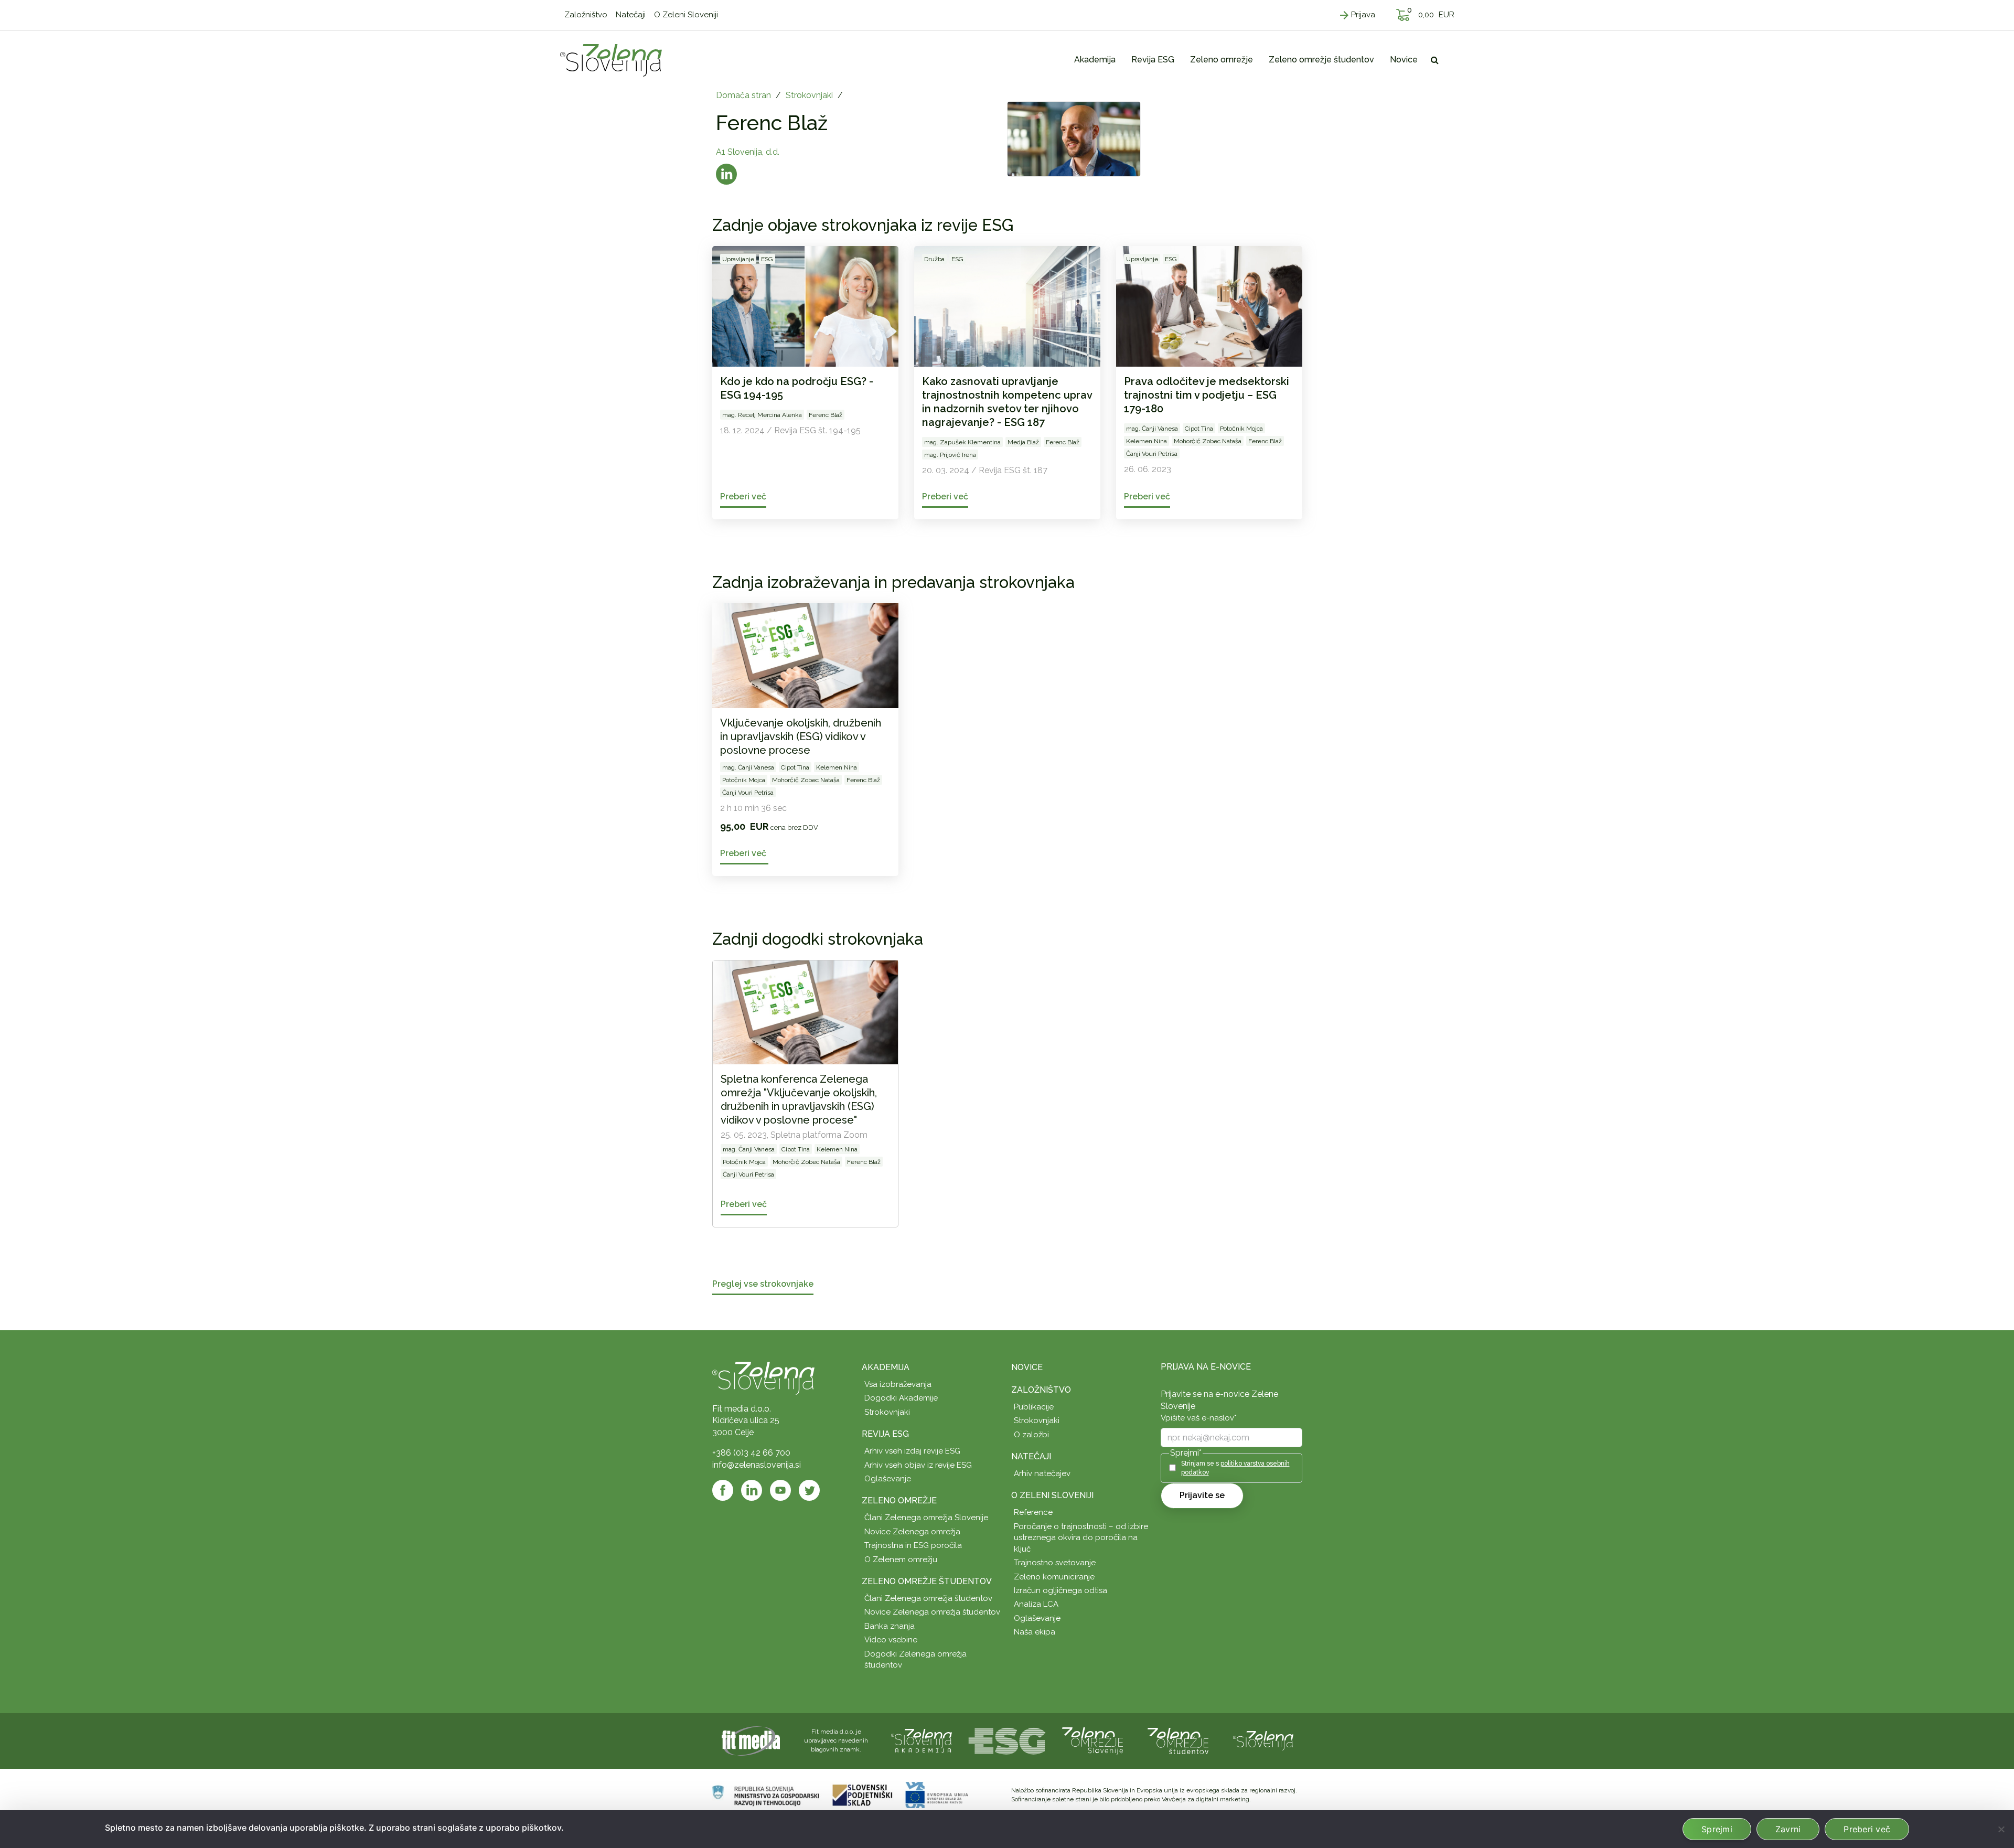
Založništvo (1041, 1390)
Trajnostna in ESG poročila (913, 1545)
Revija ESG (885, 1434)
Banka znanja (890, 1626)
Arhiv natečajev (1042, 1473)
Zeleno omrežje (899, 1500)
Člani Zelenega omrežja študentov (928, 1598)
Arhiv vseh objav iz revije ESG (918, 1465)
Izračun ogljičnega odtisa (1060, 1590)
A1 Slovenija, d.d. (748, 152)
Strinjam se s (1235, 1468)
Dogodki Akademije (901, 1398)
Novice (1027, 1367)
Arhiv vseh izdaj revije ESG (912, 1451)
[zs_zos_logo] (1178, 1740)
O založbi (1031, 1435)
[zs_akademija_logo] (922, 1740)
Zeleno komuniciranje (1054, 1577)
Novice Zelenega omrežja (912, 1532)
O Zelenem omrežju (901, 1559)
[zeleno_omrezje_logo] (1092, 1740)
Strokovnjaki (809, 95)
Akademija (886, 1367)
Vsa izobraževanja (898, 1384)
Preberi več (1867, 1829)
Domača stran (743, 95)
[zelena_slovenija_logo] (1263, 1740)
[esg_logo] (1007, 1740)
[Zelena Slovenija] (611, 60)
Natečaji (1031, 1456)
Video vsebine (891, 1640)
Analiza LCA (1036, 1604)
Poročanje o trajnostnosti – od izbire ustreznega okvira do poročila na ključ (1081, 1538)
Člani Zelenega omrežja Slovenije (926, 1518)
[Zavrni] (2001, 1829)
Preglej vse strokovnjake (763, 1284)
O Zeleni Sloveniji (1052, 1495)
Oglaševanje (888, 1479)
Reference (1033, 1512)
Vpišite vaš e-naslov (1199, 1418)
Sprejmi (1717, 1829)
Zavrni (1788, 1829)
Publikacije (1034, 1407)
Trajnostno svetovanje (1055, 1563)
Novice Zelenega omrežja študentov (932, 1612)
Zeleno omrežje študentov (927, 1581)
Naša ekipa (1035, 1632)
